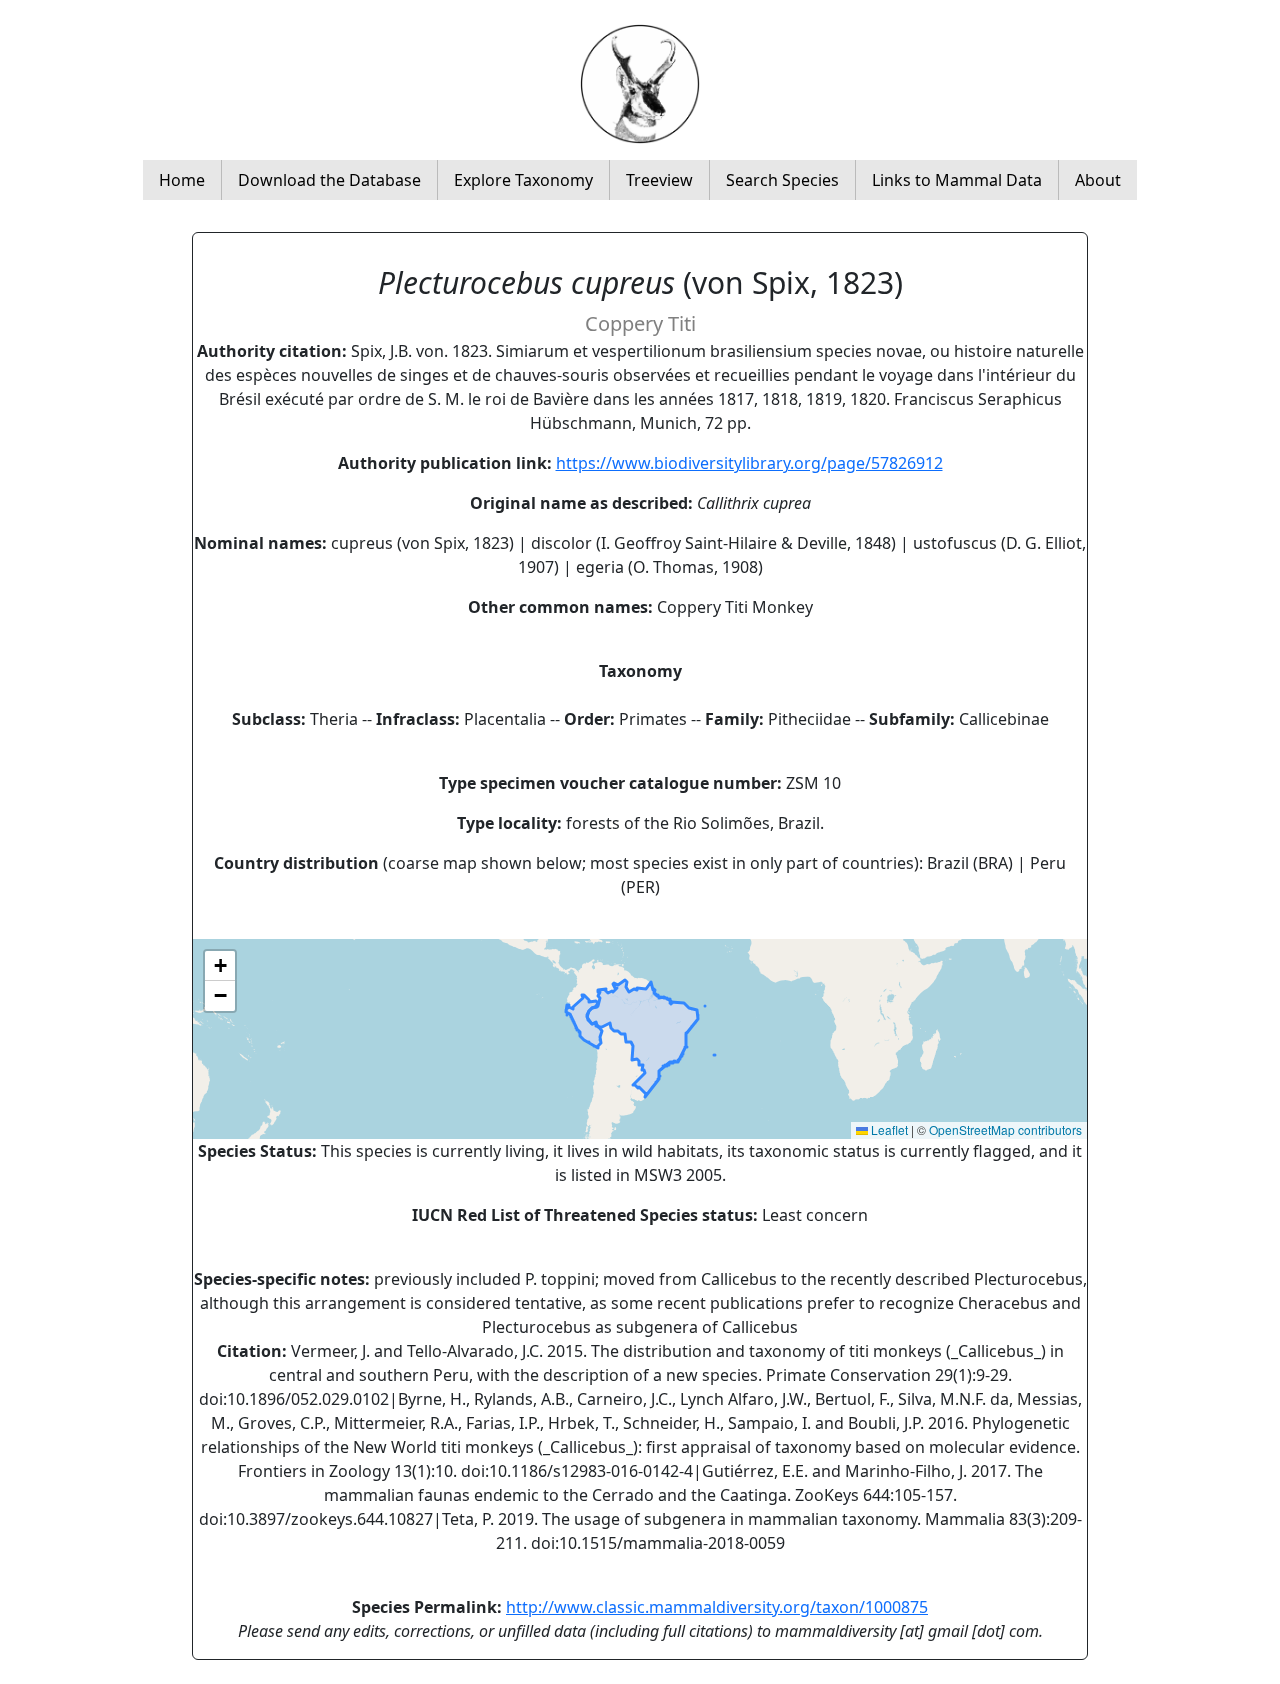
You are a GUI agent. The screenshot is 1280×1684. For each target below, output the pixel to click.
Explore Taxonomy (523, 180)
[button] (220, 966)
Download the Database (329, 180)
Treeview (659, 180)
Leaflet (888, 1129)
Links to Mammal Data (957, 180)
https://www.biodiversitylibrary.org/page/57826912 (749, 463)
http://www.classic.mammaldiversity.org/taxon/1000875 (717, 1607)
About (1098, 180)
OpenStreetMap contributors (1005, 1129)
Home (182, 180)
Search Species (782, 180)
